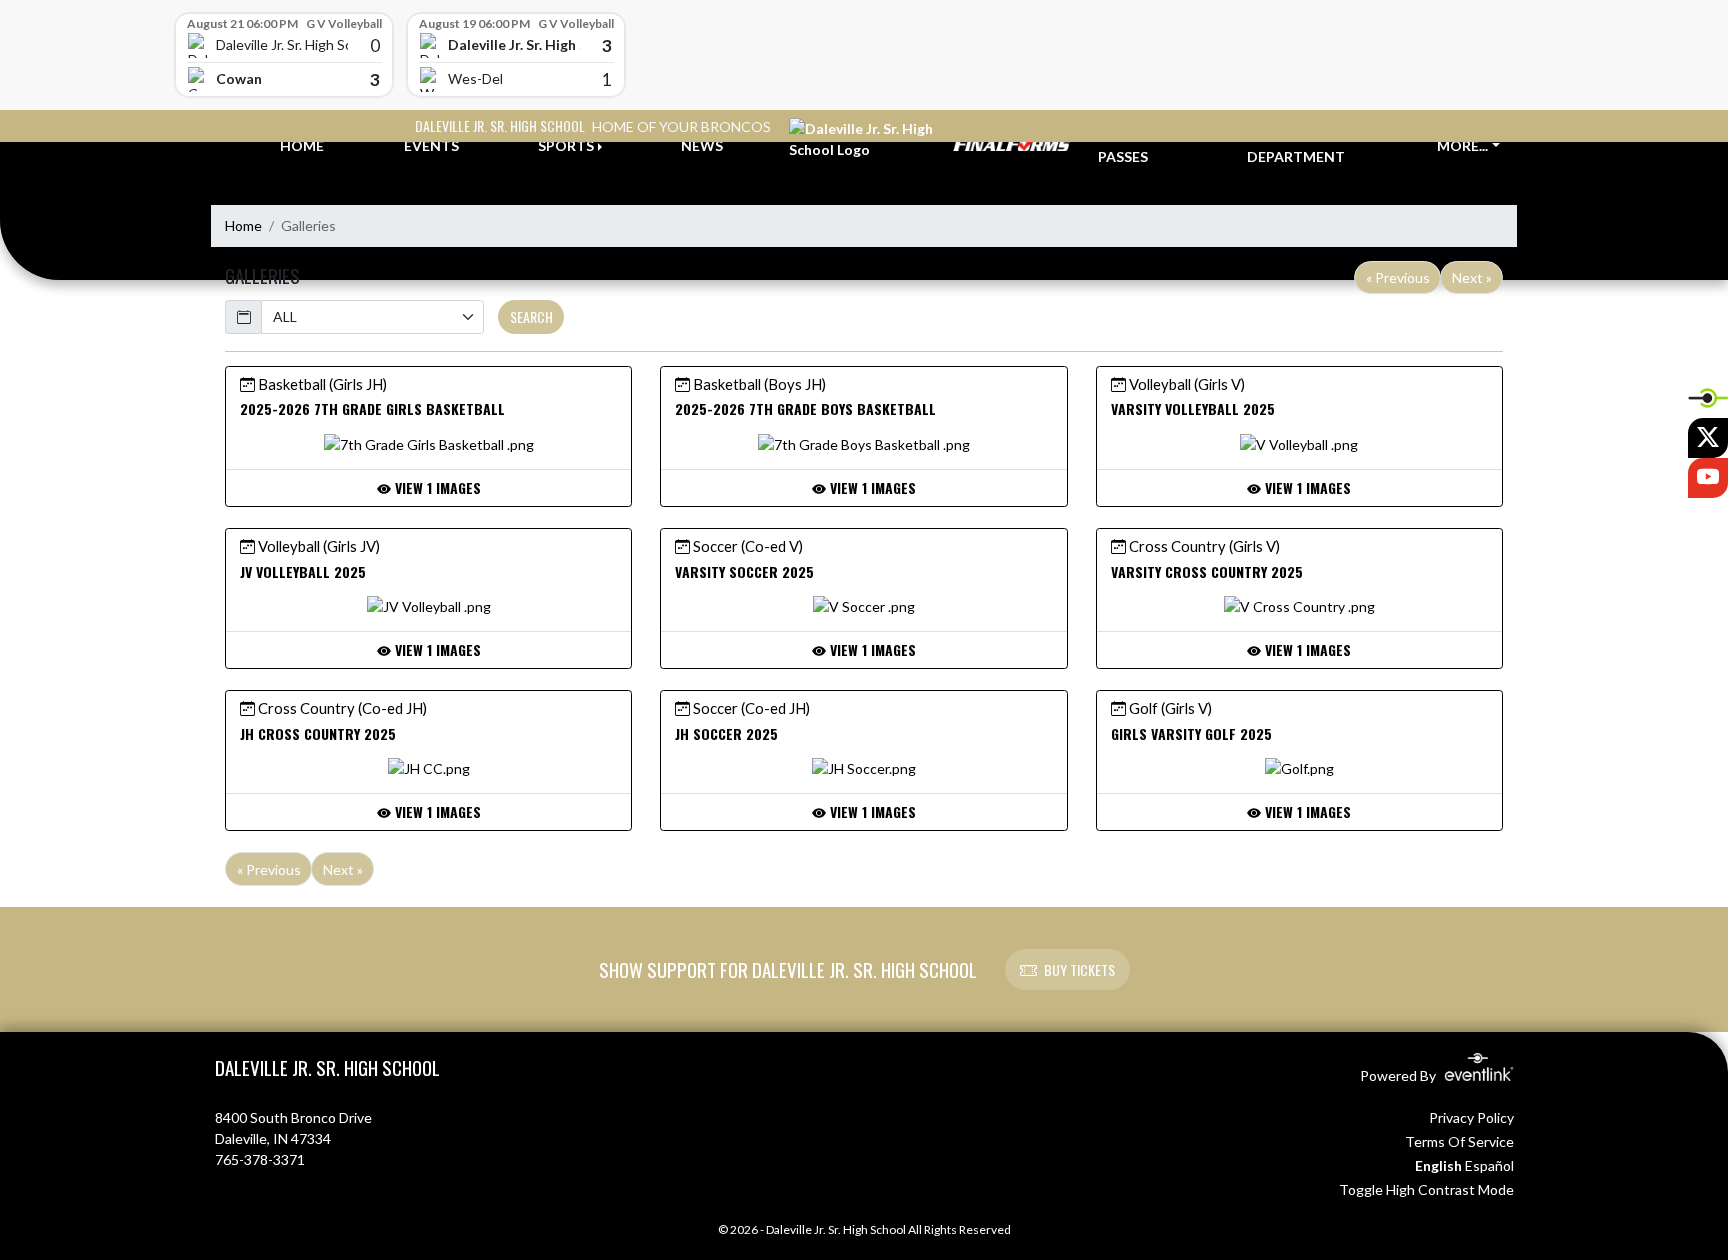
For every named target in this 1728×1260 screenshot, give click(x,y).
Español (1489, 1165)
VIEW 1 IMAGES (436, 487)
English (1438, 1165)
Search (531, 316)
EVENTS (431, 145)
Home (243, 225)
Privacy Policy (1471, 1117)
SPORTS (566, 145)
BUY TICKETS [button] (1079, 969)
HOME (302, 145)
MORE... (1462, 145)
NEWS (702, 145)
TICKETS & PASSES (1135, 146)
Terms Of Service (1459, 1141)
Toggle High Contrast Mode (1426, 1189)
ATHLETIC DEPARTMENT (1296, 146)
